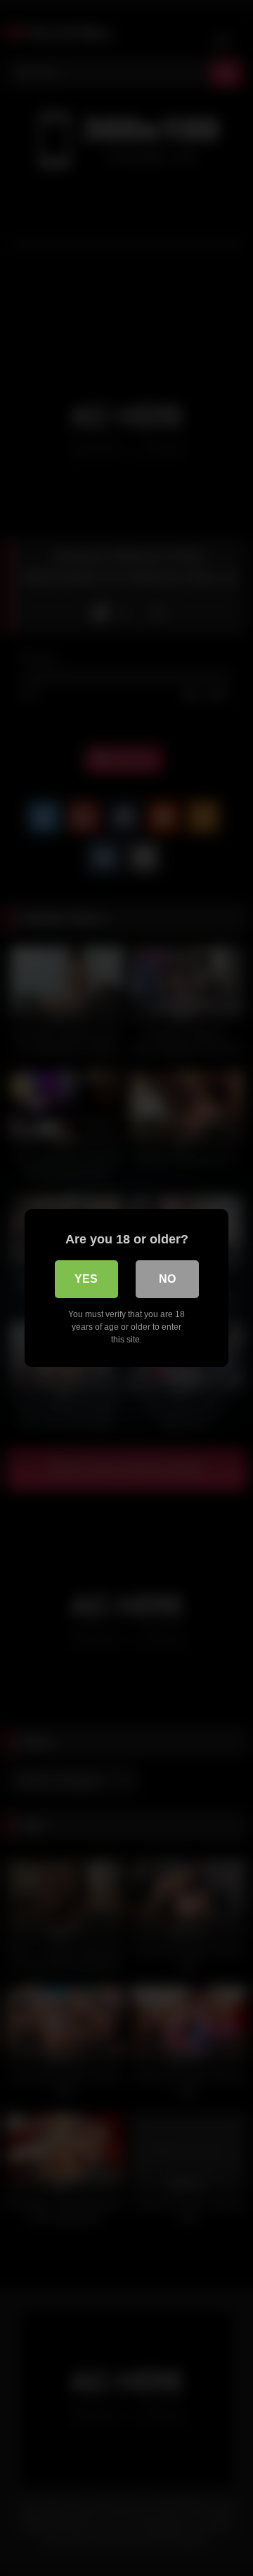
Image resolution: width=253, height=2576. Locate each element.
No (167, 1279)
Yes (86, 1279)
